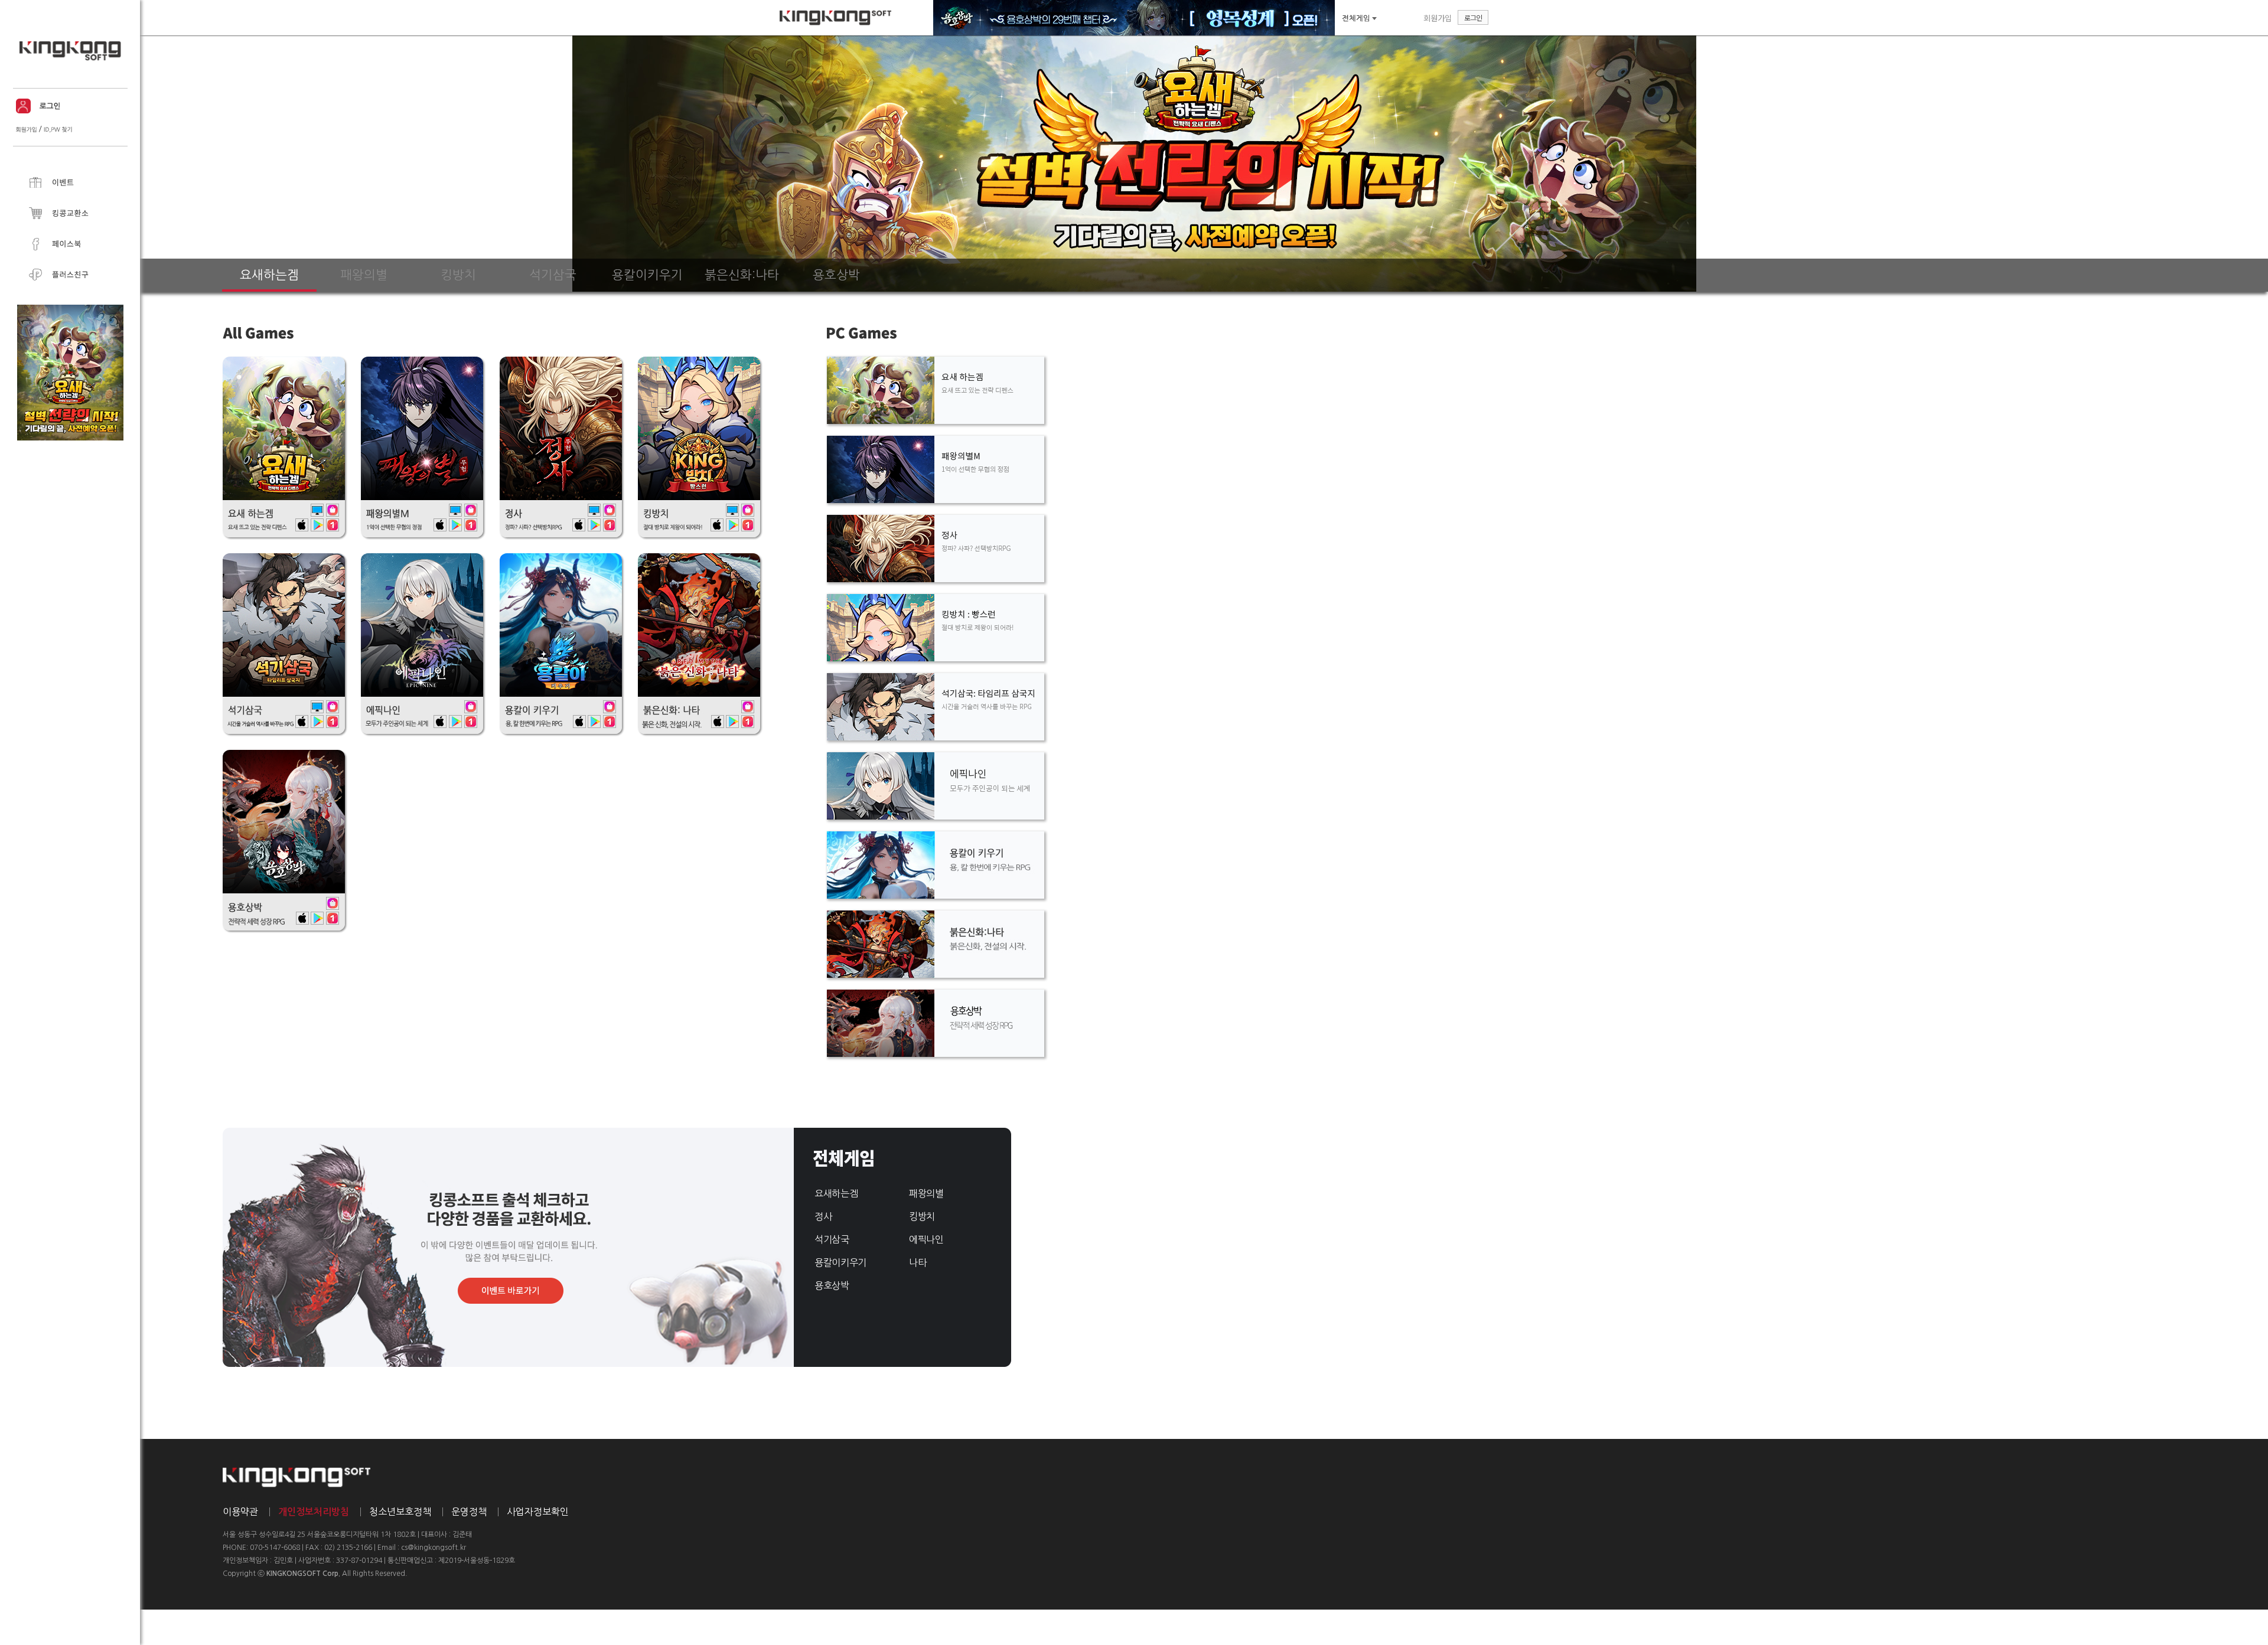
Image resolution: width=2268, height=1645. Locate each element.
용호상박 (832, 1285)
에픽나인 (926, 1239)
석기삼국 (832, 1239)
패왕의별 (926, 1193)
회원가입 (1438, 18)
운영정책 (469, 1512)
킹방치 (922, 1216)
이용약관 (240, 1512)
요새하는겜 (836, 1193)
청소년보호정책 (400, 1512)
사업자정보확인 (538, 1512)
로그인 (1473, 17)
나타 (918, 1262)
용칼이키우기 (840, 1262)
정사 (823, 1216)
